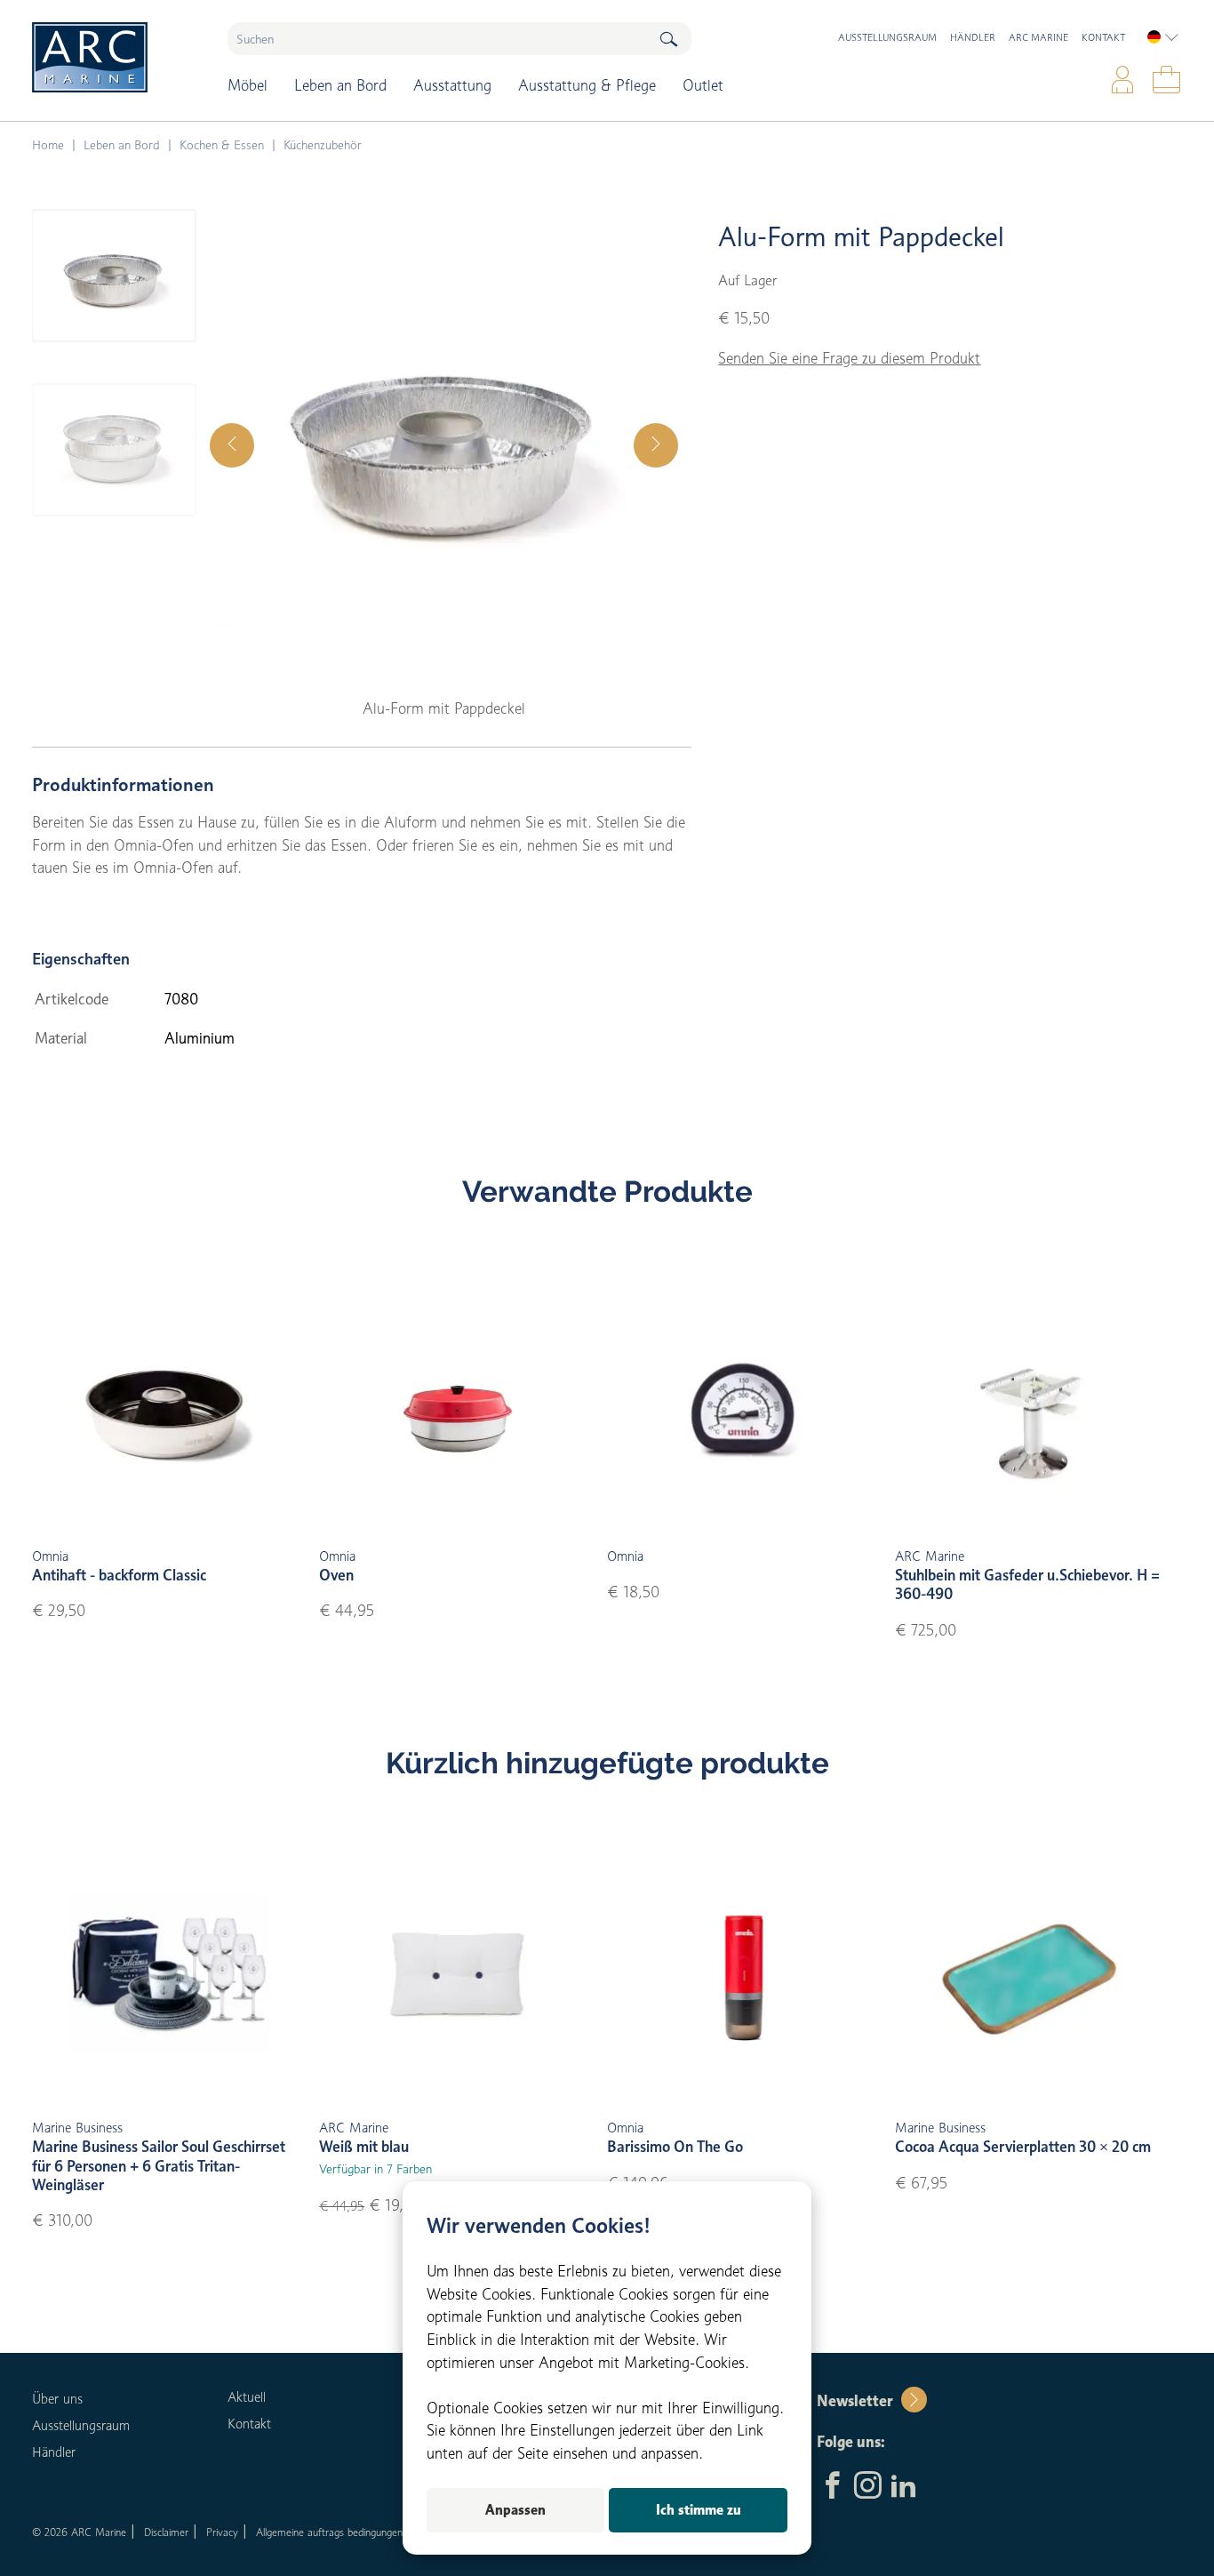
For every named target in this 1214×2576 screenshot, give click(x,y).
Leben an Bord (340, 85)
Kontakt (1103, 37)
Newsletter (855, 2401)
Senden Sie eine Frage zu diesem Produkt (849, 358)
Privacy (222, 2532)
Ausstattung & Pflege (587, 85)
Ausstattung (452, 85)
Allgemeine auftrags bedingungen (329, 2532)
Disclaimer (166, 2532)
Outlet (703, 85)
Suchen (668, 39)
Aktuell (247, 2397)
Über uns (57, 2399)
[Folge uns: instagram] (868, 2487)
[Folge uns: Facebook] (832, 2487)
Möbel (248, 85)
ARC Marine (1038, 37)
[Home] (117, 57)
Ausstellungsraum (887, 37)
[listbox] (1163, 37)
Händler (973, 37)
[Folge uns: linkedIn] (903, 2487)
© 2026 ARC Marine (79, 2532)
